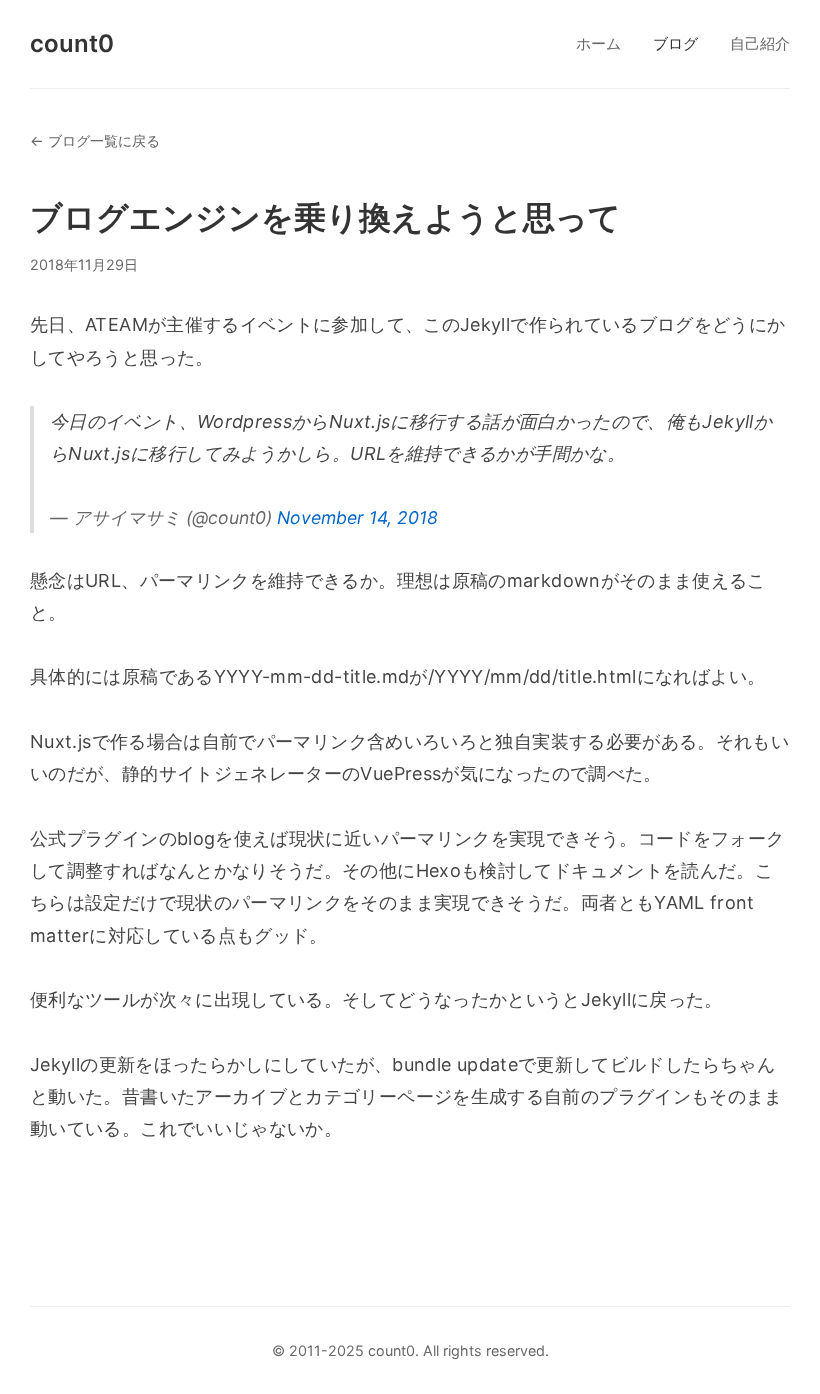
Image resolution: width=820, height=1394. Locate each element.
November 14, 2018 (357, 517)
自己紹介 (760, 43)
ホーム (598, 43)
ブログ (675, 43)
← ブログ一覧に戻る (95, 140)
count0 (72, 43)
